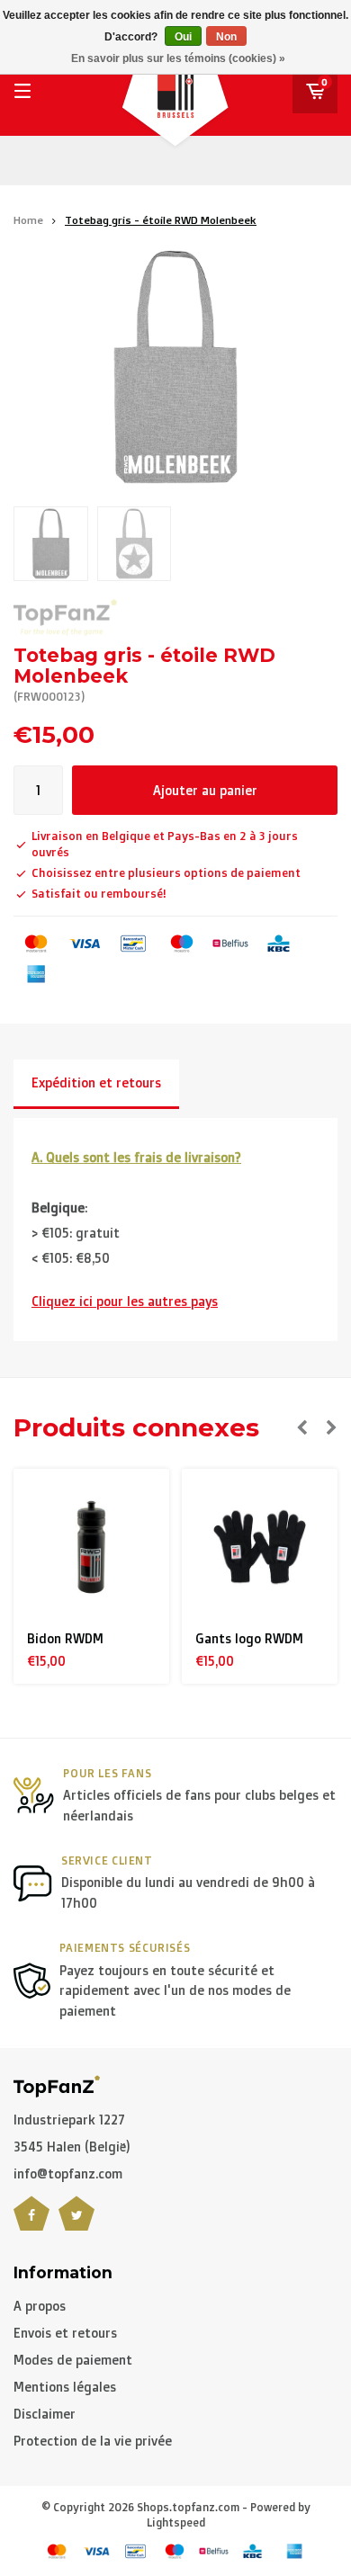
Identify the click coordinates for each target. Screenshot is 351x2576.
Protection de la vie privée (93, 2441)
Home (28, 220)
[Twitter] (76, 2224)
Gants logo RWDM (249, 1638)
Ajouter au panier (205, 790)
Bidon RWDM (65, 1638)
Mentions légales (65, 2387)
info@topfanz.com (68, 2173)
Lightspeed (176, 2522)
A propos (40, 2306)
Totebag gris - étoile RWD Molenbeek (161, 220)
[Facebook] (31, 2224)
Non (226, 37)
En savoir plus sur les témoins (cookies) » (178, 58)
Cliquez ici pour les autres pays (125, 1301)
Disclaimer (45, 2414)
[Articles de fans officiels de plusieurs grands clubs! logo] (57, 2084)
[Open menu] (22, 91)
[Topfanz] (65, 617)
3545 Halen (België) (72, 2147)
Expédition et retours (96, 1082)
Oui (183, 37)
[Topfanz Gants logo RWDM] (260, 1547)
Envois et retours (65, 2333)
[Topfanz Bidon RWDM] (92, 1547)
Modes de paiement (73, 2360)
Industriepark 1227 (69, 2120)
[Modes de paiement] (36, 944)
